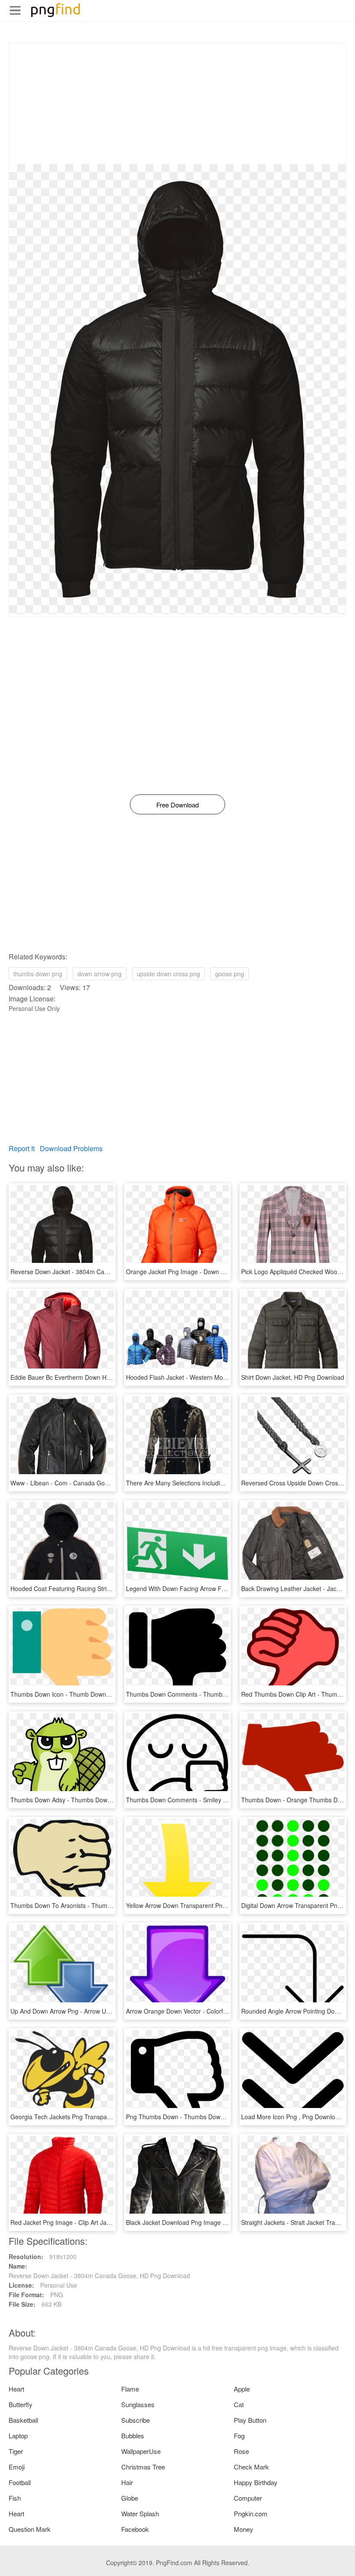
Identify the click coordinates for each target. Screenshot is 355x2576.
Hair (127, 2482)
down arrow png (100, 974)
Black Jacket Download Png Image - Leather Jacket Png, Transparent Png (228, 2222)
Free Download (177, 805)
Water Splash (140, 2513)
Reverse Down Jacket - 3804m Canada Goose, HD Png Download (101, 1272)
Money (244, 2529)
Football (20, 2482)
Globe (130, 2498)
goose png (230, 974)
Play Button (250, 2420)
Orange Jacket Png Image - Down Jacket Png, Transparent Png (213, 1272)
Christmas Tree (143, 2467)
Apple (242, 2389)
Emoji (17, 2467)
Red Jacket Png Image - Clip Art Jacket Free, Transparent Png (96, 2222)
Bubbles (133, 2436)
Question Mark (30, 2529)
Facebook (135, 2529)
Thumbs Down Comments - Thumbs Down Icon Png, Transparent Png (222, 1694)
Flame (130, 2389)
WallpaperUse (141, 2451)
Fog (239, 2436)
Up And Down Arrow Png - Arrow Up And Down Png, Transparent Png (106, 2011)
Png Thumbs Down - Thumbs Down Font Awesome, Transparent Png (221, 2117)
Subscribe (136, 2420)
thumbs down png (38, 974)
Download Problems (71, 1148)
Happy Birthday (256, 2482)
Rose (241, 2451)
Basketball (23, 2420)
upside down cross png (168, 974)
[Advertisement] (177, 103)
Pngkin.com (251, 2513)
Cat (239, 2404)
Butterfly (21, 2404)
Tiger (16, 2451)
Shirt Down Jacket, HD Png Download (293, 1377)
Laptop (18, 2436)
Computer (248, 2498)
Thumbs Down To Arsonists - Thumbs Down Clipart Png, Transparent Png (111, 1905)
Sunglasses (138, 2404)
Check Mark (251, 2467)
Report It (22, 1148)
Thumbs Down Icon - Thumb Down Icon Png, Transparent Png (96, 1694)
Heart (16, 2389)
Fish (15, 2498)
